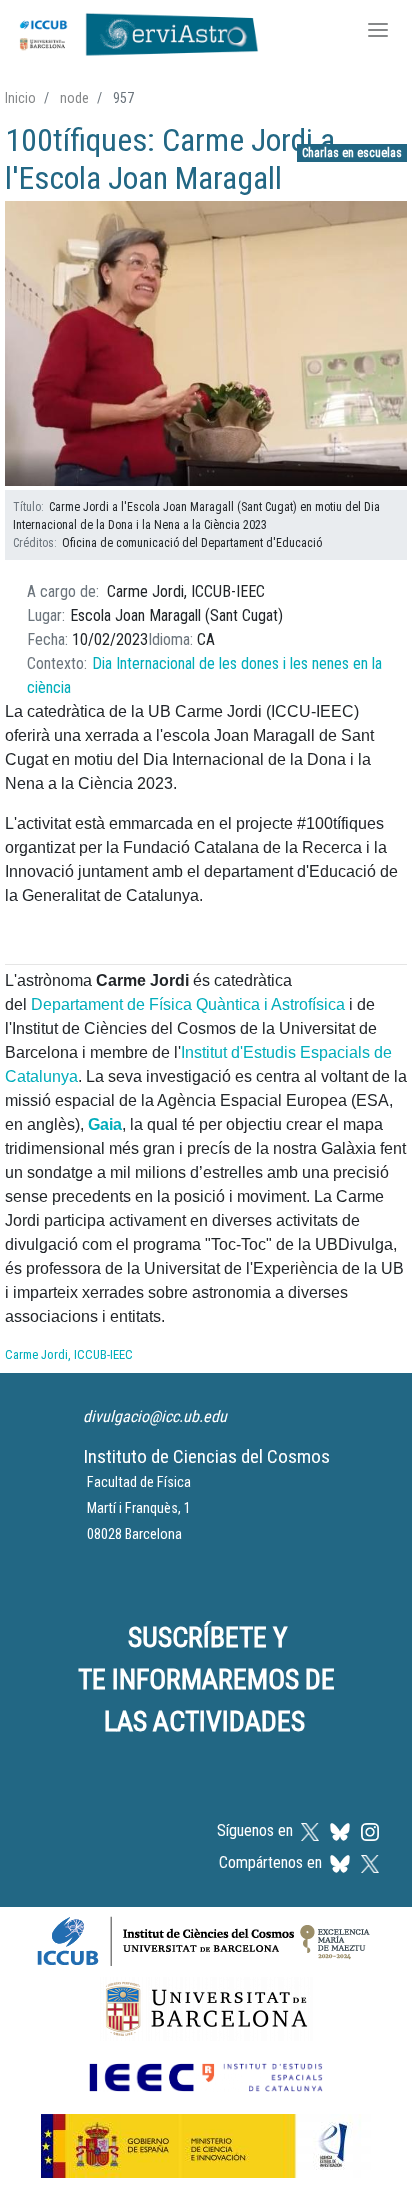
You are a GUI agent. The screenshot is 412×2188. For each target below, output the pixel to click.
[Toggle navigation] (378, 32)
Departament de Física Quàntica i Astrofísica (188, 1004)
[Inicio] (134, 32)
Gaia (105, 1124)
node (74, 98)
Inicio (20, 98)
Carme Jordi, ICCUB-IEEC (69, 1354)
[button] (206, 344)
